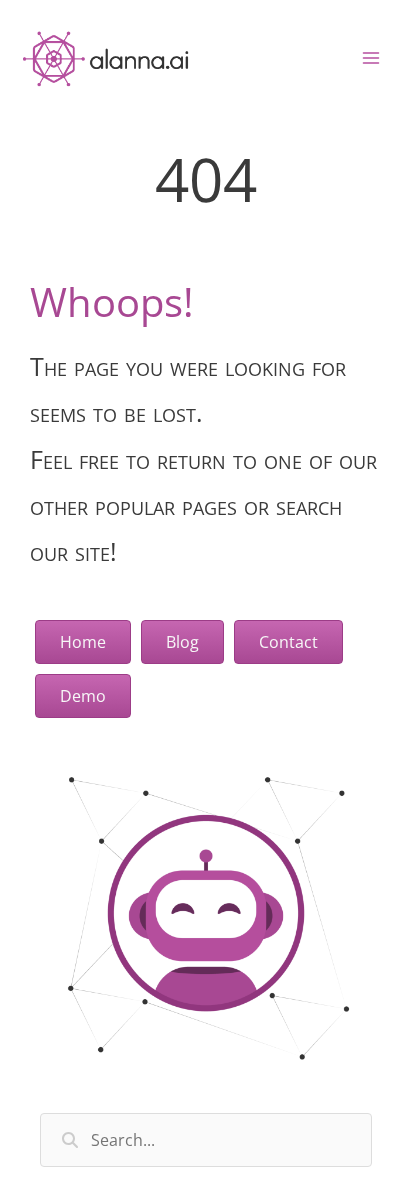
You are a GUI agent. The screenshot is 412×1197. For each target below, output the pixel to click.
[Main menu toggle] (371, 58)
